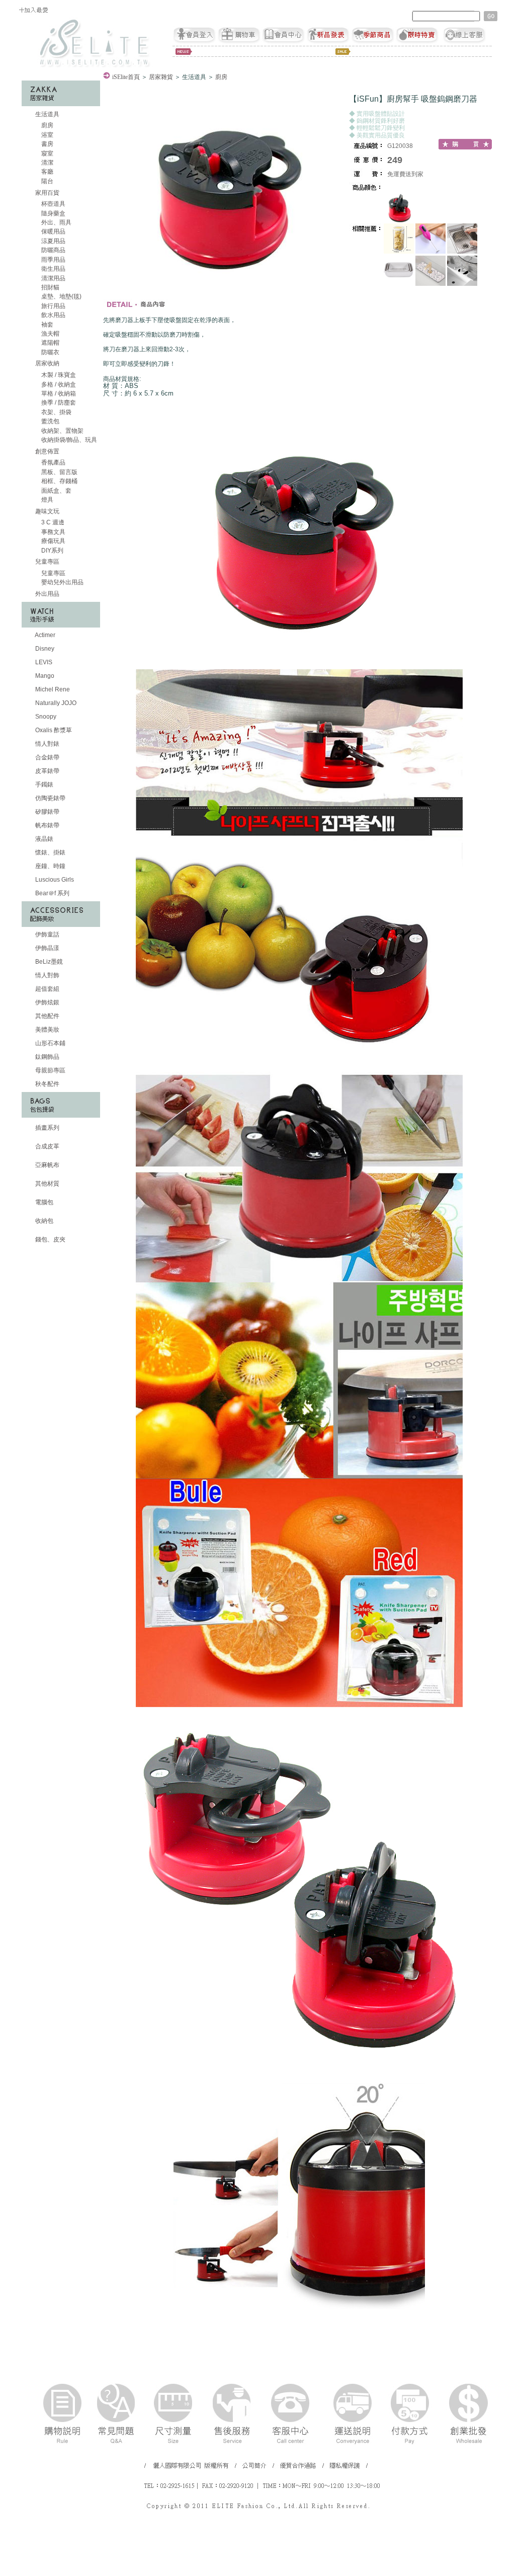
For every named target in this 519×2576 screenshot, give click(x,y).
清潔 (47, 163)
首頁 (126, 77)
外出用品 (47, 594)
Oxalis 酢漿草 (53, 730)
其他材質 (47, 1184)
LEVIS (43, 662)
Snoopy (45, 717)
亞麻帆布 (47, 1165)
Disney (44, 649)
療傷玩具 (53, 541)
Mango (44, 676)
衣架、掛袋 (56, 412)
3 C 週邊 (52, 522)
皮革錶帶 (47, 771)
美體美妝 (47, 1030)
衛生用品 (53, 269)
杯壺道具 (53, 204)
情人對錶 (47, 744)
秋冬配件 (47, 1084)
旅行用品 (53, 306)
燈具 (47, 500)
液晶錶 (44, 839)
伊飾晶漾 (47, 948)
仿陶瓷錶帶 (50, 798)
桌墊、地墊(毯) (61, 296)
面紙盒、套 (56, 491)
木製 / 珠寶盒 (58, 375)
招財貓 (50, 287)
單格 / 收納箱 (58, 394)
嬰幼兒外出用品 (62, 582)
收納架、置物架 (62, 431)
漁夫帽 (50, 334)
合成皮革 (47, 1146)
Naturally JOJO (55, 703)
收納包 (44, 1221)
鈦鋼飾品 (47, 1057)
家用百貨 (47, 193)
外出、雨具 (56, 222)
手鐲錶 (44, 785)
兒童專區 (47, 562)
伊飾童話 (47, 934)
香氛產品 (53, 462)
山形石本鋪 (50, 1043)
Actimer (45, 635)
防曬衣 (50, 352)
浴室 (47, 135)
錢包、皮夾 (50, 1239)
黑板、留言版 (59, 472)
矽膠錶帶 (47, 812)
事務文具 (53, 532)
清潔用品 (53, 278)
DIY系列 (52, 551)
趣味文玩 (47, 511)
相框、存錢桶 (59, 481)
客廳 (47, 172)
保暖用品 (53, 231)
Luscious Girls (54, 880)
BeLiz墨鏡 (48, 962)
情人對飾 (47, 975)
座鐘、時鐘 (50, 866)
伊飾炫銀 (47, 1002)
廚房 (47, 125)
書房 (47, 144)
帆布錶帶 (47, 825)
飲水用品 (53, 315)
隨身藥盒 (53, 213)
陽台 (47, 181)
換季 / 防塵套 (58, 403)
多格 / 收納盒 (58, 384)
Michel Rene (52, 689)
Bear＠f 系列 (52, 893)
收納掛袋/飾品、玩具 (68, 440)
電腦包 (44, 1202)
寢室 (47, 153)
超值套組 (47, 989)
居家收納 (47, 363)
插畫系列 (47, 1128)
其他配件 (47, 1016)
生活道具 (47, 114)
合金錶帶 (47, 757)
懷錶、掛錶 (50, 852)
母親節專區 (50, 1070)
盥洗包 (50, 421)
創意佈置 (47, 451)
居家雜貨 (161, 77)
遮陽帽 (50, 343)
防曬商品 (53, 250)
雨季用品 (53, 260)
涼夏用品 (53, 241)
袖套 (47, 325)
